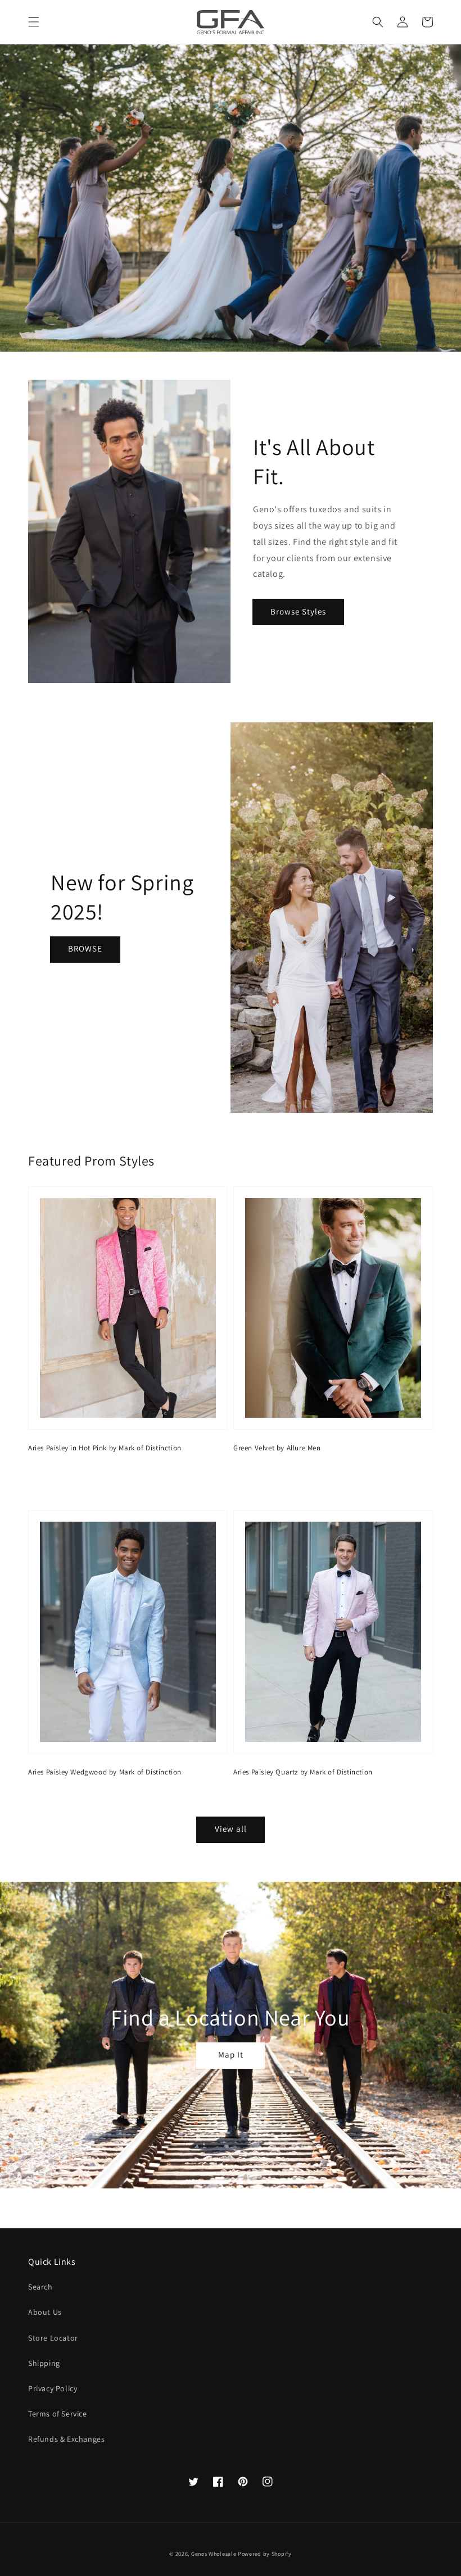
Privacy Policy (53, 2388)
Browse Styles (298, 611)
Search (40, 2287)
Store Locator (53, 2338)
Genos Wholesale (214, 2554)
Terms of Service (58, 2414)
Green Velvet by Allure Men (277, 1448)
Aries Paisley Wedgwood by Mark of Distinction (105, 1772)
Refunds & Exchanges (66, 2439)
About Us (45, 2312)
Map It (231, 2054)
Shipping (44, 2363)
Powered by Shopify (265, 2554)
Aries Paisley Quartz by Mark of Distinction (303, 1772)
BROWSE (85, 948)
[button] (34, 22)
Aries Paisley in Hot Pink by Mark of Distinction (105, 1448)
